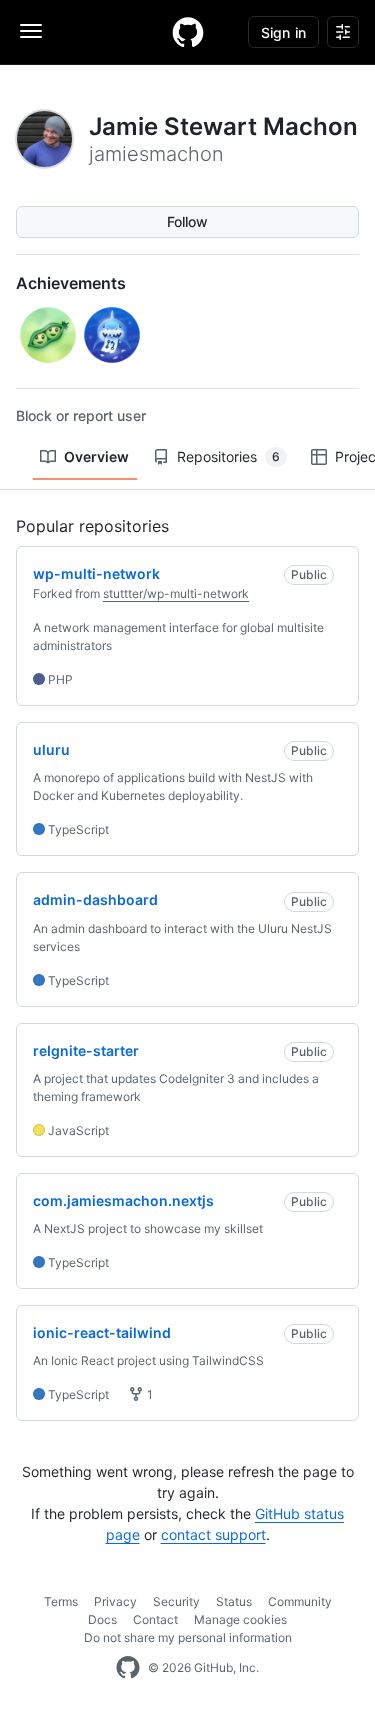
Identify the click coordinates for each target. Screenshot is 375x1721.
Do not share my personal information (188, 1637)
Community (300, 1601)
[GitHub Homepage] (128, 1668)
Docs (102, 1619)
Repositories (228, 456)
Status (234, 1601)
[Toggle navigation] (31, 31)
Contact (155, 1619)
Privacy (115, 1601)
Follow (187, 221)
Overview (96, 456)
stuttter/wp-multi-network (176, 593)
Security (176, 1601)
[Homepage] (188, 32)
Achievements (71, 283)
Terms (61, 1601)
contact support (213, 1534)
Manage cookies (240, 1619)
